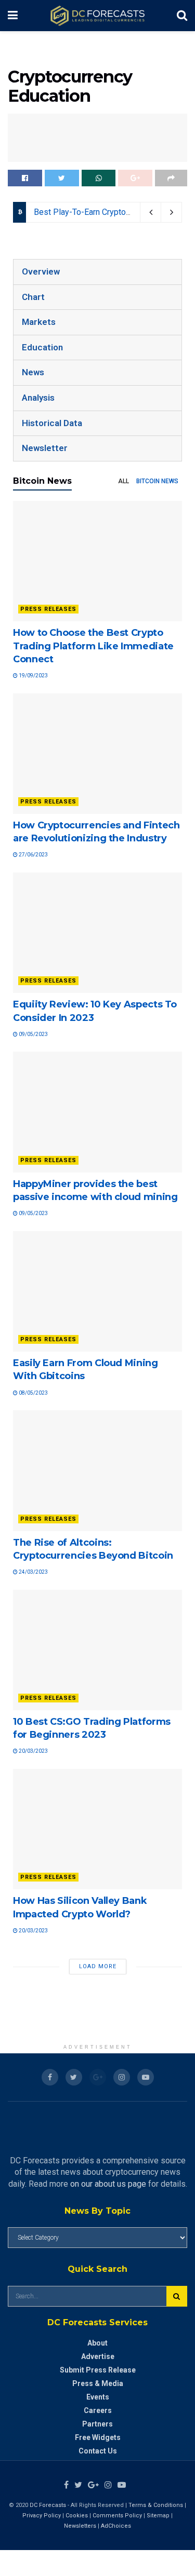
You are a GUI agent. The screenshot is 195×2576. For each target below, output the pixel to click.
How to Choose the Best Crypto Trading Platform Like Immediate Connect (93, 646)
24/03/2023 (33, 1572)
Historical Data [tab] (52, 423)
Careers (98, 2410)
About (97, 2343)
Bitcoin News (157, 481)
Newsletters (80, 2526)
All (123, 481)
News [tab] (33, 372)
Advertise (98, 2356)
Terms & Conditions (157, 2505)
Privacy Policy (42, 2516)
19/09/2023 (33, 676)
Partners (97, 2424)
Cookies (77, 2516)
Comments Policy (117, 2516)
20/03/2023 (33, 1751)
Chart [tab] (33, 297)
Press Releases (48, 609)
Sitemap (158, 2516)
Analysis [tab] (38, 398)
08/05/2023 (33, 1393)
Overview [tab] (41, 271)
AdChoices (116, 2526)
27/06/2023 (33, 855)
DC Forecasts (48, 2505)
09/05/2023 (33, 1034)
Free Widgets (98, 2437)
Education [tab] (42, 347)
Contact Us (98, 2451)
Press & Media (98, 2383)
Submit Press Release (98, 2370)
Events (98, 2397)
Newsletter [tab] (45, 448)
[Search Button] (177, 2296)
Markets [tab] (39, 322)
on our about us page (108, 2184)
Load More (98, 1966)
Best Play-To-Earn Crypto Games (94, 212)
